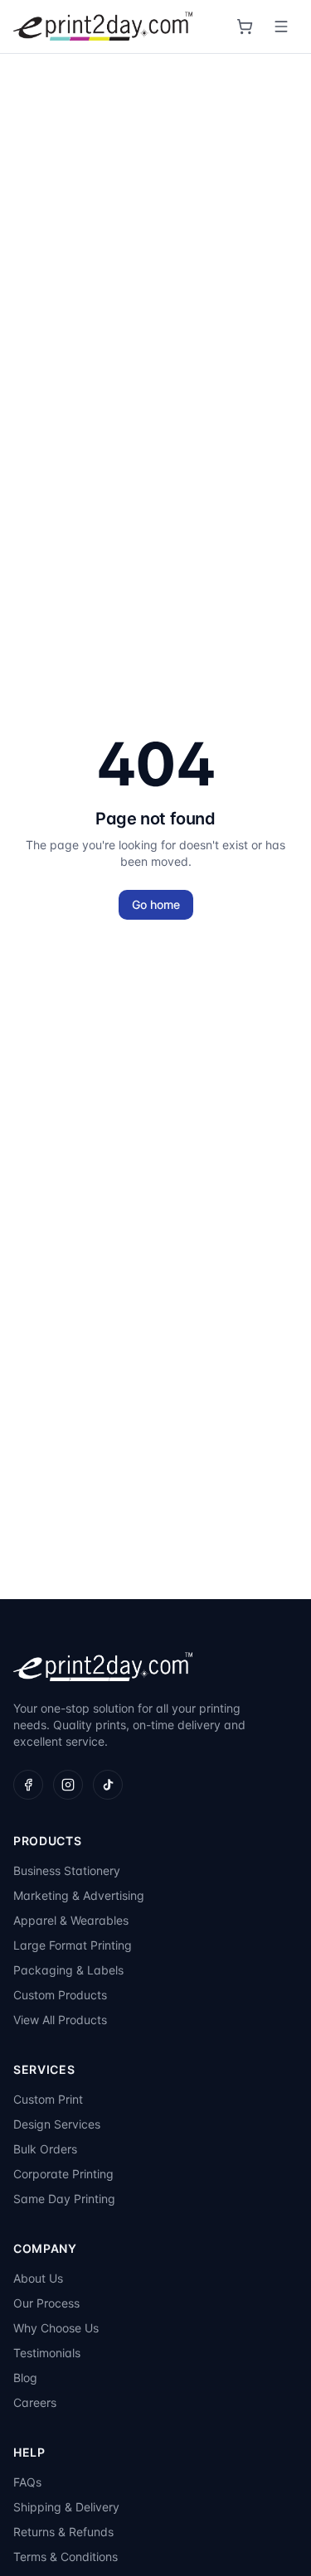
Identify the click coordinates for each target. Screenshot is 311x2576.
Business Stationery (67, 1870)
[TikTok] (108, 1785)
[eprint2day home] (103, 27)
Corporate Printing (63, 2174)
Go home (156, 904)
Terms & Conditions (66, 2557)
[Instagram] (68, 1785)
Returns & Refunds (63, 2532)
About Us (38, 2278)
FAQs (27, 2482)
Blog (25, 2378)
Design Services (57, 2124)
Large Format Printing (73, 1945)
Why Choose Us (56, 2328)
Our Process (46, 2303)
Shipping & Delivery (66, 2507)
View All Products (60, 2020)
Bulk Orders (45, 2149)
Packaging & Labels (68, 1970)
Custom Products (60, 1995)
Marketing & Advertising (79, 1895)
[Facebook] (28, 1785)
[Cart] (245, 27)
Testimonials (47, 2353)
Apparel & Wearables (71, 1920)
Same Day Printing (64, 2199)
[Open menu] (281, 27)
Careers (35, 2402)
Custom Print (48, 2099)
